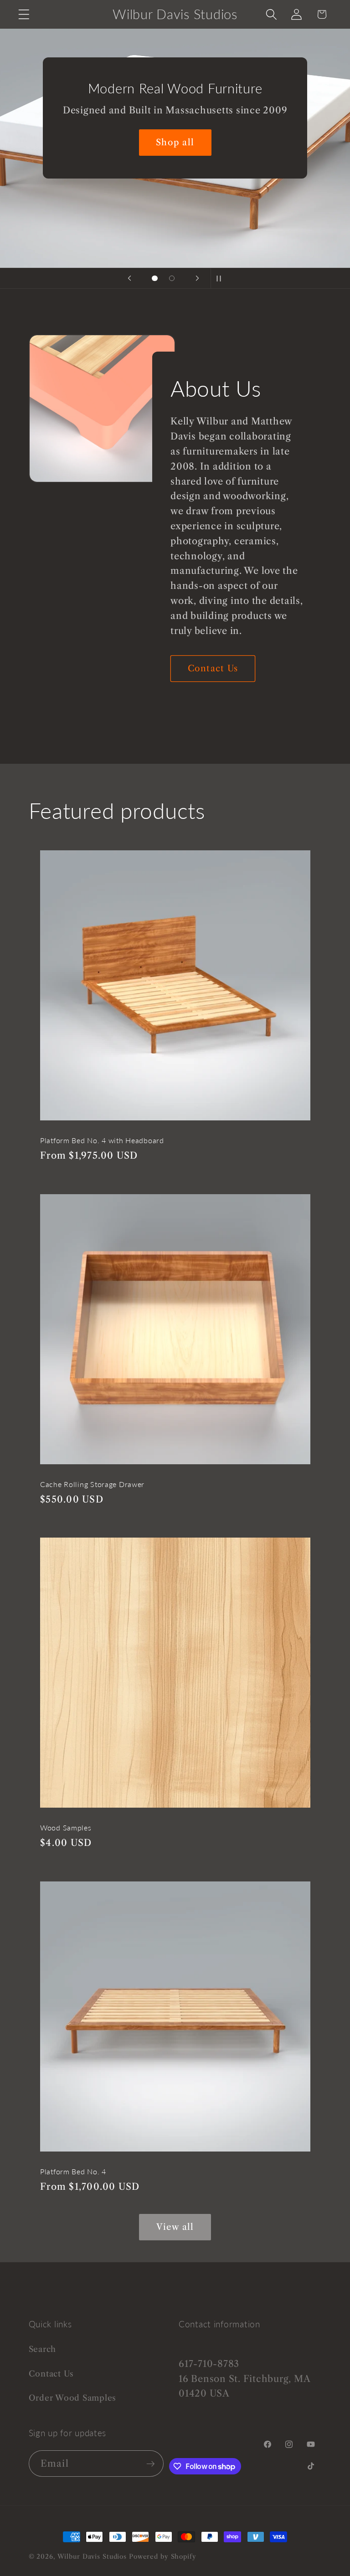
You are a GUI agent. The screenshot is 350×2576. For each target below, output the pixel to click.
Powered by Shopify (163, 2557)
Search (43, 2349)
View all (175, 2227)
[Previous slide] (129, 278)
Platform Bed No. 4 (73, 2172)
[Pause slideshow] (221, 278)
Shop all (175, 142)
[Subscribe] (151, 2464)
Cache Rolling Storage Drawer (92, 1484)
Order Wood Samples (73, 2398)
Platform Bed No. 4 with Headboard (102, 1140)
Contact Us (213, 668)
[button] (24, 14)
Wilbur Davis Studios (92, 2557)
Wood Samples (66, 1828)
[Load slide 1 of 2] (155, 278)
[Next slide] (197, 278)
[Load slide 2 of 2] (172, 278)
